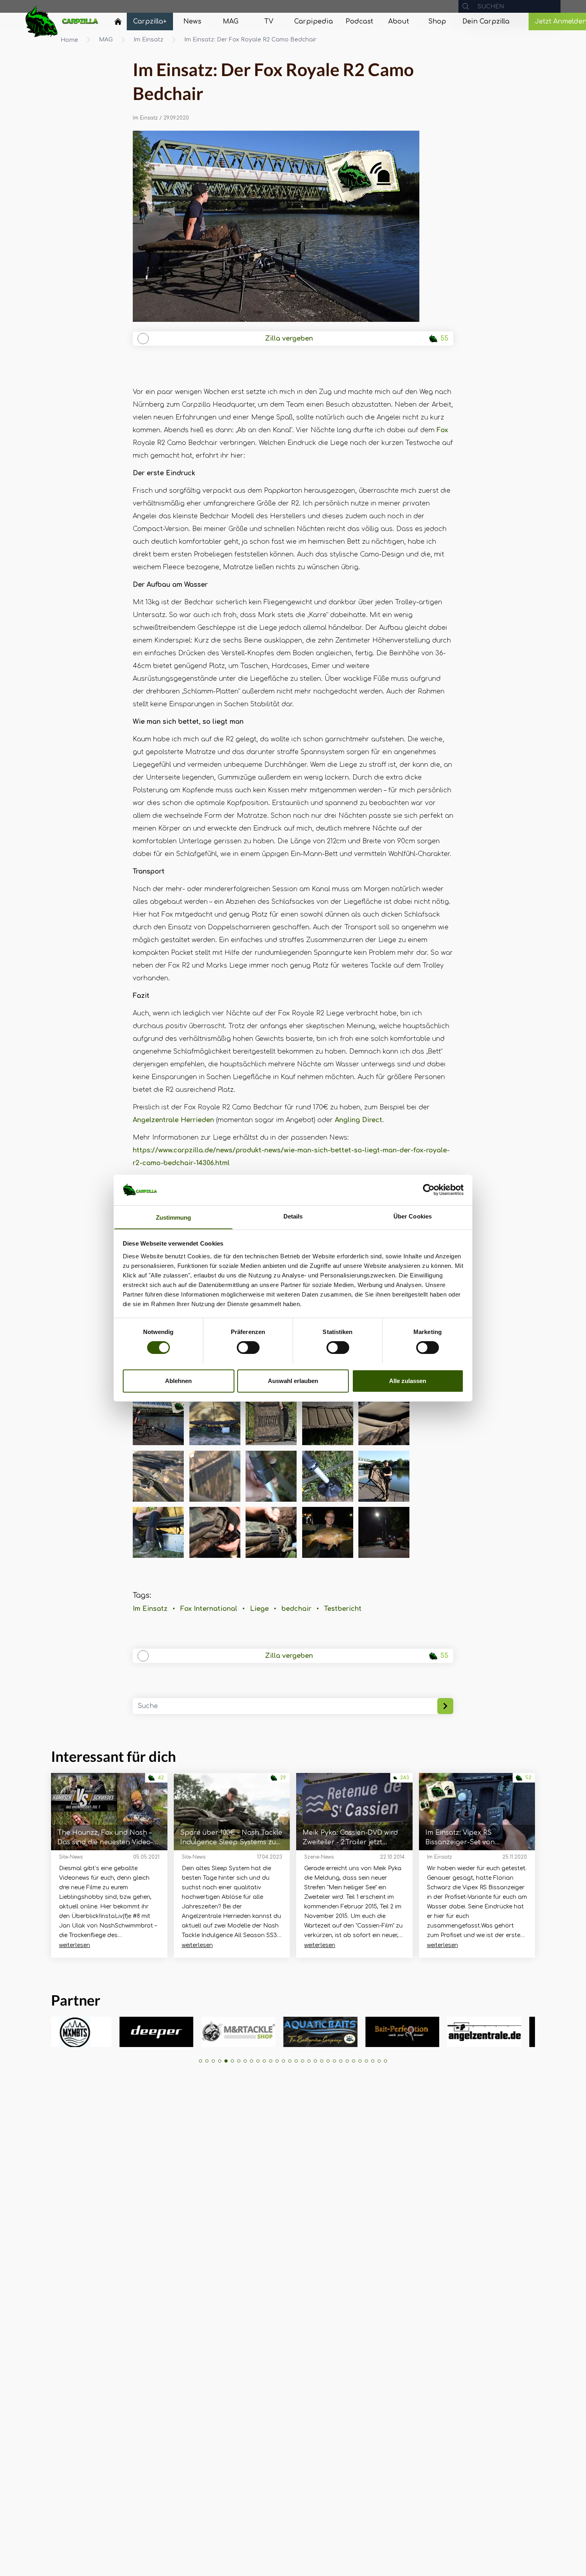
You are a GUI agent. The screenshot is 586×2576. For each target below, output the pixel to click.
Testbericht (343, 1609)
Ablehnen (178, 1380)
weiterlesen (75, 1945)
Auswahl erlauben (293, 1380)
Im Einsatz (148, 40)
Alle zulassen (408, 1380)
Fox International (209, 1609)
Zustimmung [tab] (174, 1217)
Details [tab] (293, 1216)
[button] (201, 2061)
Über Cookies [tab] (413, 1216)
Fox (442, 430)
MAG (106, 40)
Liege (259, 1609)
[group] (65, 2032)
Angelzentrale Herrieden (173, 1120)
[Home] (118, 22)
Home (69, 40)
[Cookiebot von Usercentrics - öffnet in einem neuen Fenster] (429, 1190)
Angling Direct (359, 1120)
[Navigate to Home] (118, 24)
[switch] (248, 1348)
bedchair (296, 1609)
